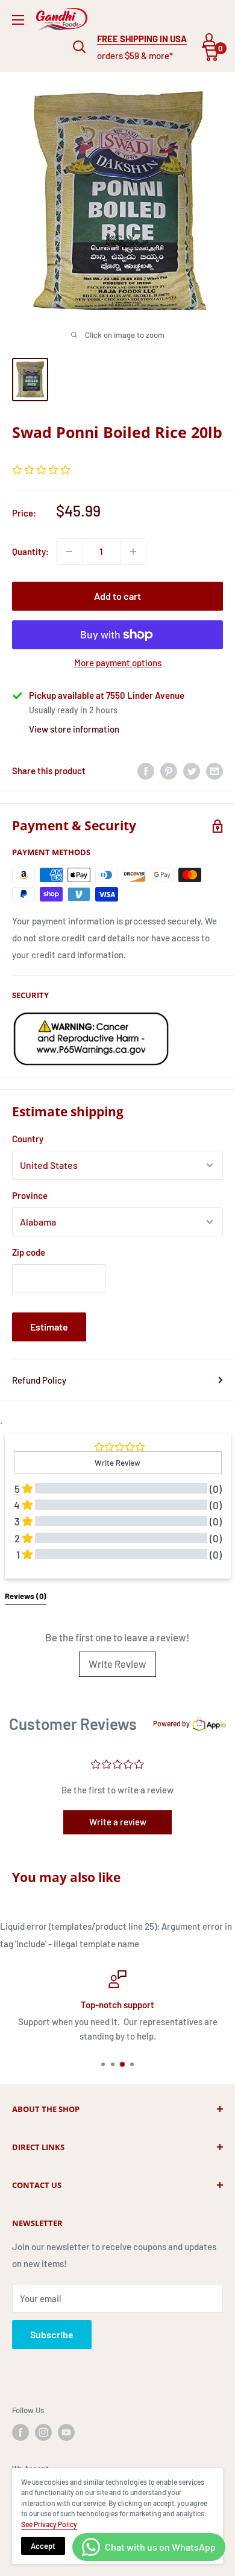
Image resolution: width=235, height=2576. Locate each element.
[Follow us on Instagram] (43, 2432)
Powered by (171, 1723)
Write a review (118, 1822)
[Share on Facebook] (146, 771)
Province (30, 1195)
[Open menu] (18, 20)
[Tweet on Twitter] (192, 771)
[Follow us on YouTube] (66, 2432)
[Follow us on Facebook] (20, 2432)
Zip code (29, 1252)
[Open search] (80, 47)
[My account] (209, 40)
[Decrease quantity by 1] (69, 552)
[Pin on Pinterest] (169, 771)
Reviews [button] (26, 1596)
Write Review (117, 1664)
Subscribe (52, 2334)
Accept (43, 2546)
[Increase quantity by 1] (133, 552)
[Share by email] (215, 771)
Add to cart (117, 596)
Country (28, 1139)
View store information (74, 729)
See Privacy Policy (49, 2524)
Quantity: (30, 552)
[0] (211, 54)
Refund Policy (39, 1380)
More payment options (118, 663)
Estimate (49, 1327)
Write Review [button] (117, 1463)
